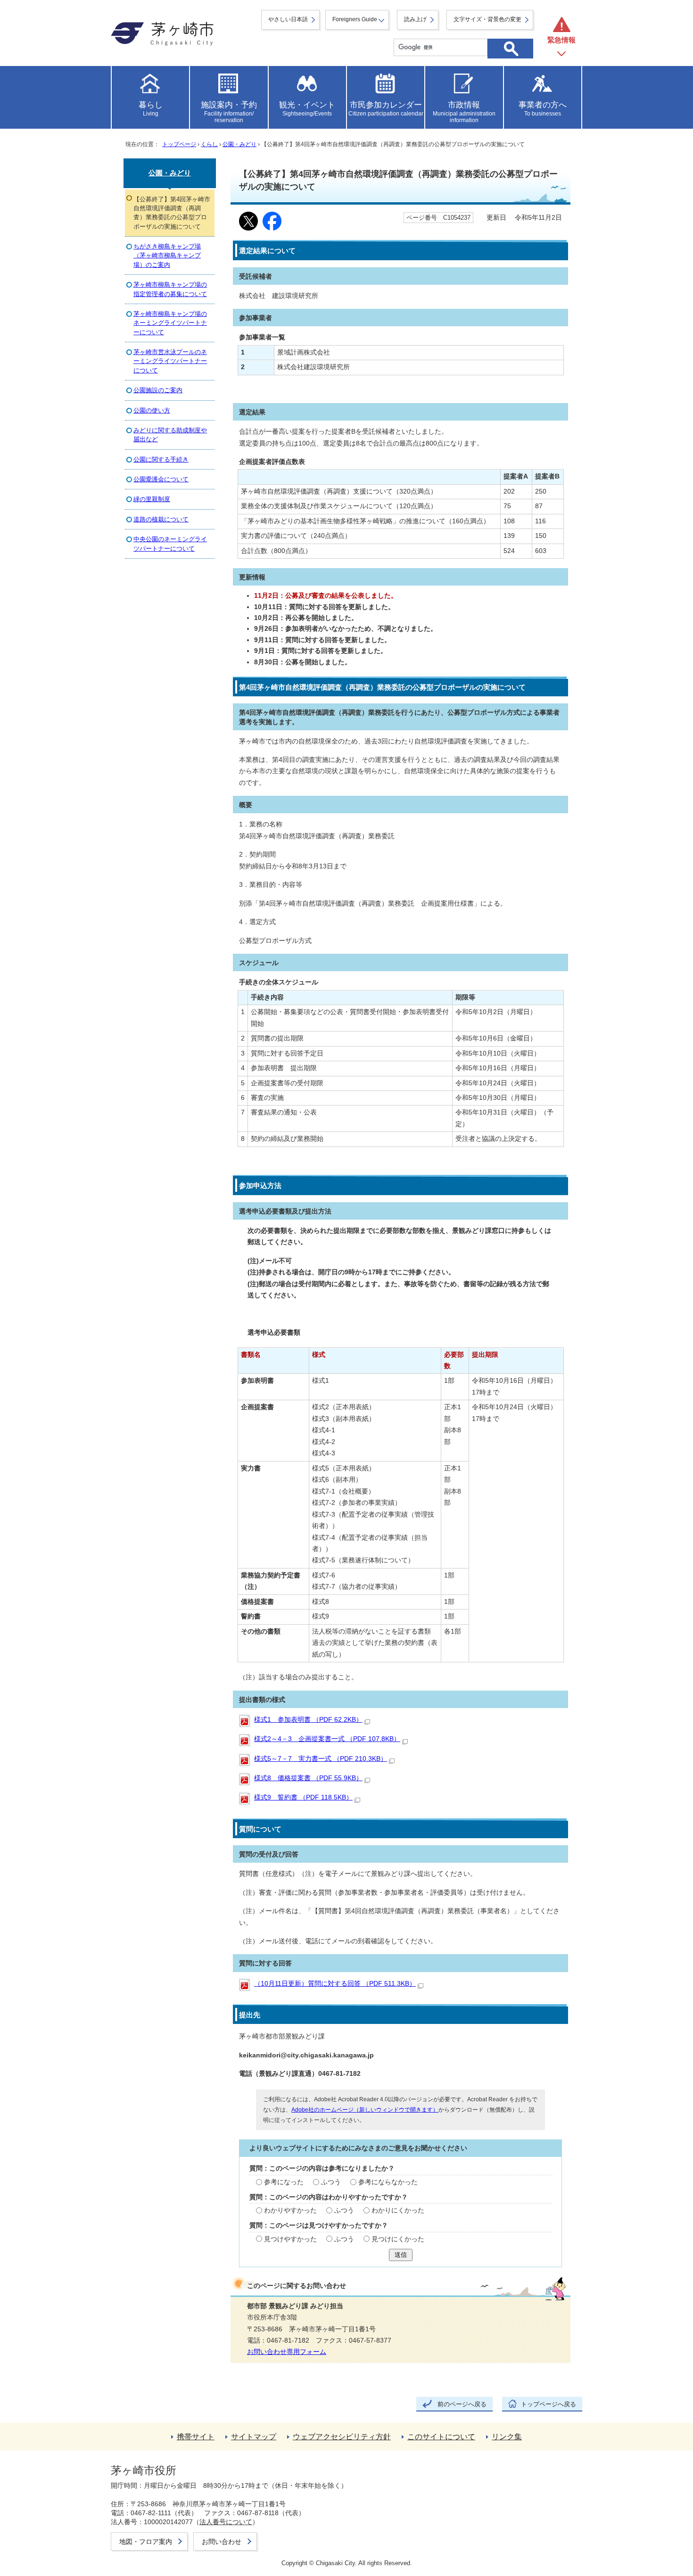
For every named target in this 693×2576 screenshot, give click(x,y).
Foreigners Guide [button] (355, 19)
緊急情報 (561, 40)
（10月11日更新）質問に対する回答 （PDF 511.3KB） (335, 1984)
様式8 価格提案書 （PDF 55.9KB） (308, 1778)
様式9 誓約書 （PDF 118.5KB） (303, 1797)
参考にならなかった (388, 2182)
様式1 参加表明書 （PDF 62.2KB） (308, 1720)
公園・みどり (239, 144)
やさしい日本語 (288, 19)
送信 (401, 2255)
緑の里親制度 (152, 499)
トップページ (179, 144)
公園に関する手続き (161, 459)
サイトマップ (254, 2437)
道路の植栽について (161, 519)
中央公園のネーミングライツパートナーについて (170, 544)
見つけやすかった (290, 2239)
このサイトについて (441, 2437)
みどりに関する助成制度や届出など (170, 435)
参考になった (284, 2182)
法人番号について (226, 2522)
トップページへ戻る (549, 2404)
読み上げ (415, 19)
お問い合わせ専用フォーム (287, 2352)
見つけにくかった (398, 2239)
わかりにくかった (398, 2210)
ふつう (331, 2182)
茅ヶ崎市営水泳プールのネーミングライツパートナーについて (170, 361)
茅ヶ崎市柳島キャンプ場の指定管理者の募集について (170, 289)
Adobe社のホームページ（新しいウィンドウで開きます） (365, 2110)
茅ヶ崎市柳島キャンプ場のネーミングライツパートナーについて (170, 323)
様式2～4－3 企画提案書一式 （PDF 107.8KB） (327, 1739)
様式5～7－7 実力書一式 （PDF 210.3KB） (321, 1759)
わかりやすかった (290, 2210)
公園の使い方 (152, 410)
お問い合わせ (222, 2542)
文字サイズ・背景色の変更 (487, 19)
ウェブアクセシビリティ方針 (342, 2437)
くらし (209, 144)
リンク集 (507, 2437)
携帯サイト (196, 2437)
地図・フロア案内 (146, 2542)
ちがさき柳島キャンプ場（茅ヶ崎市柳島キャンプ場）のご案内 (167, 256)
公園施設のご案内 (158, 390)
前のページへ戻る (462, 2404)
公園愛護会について (161, 479)
